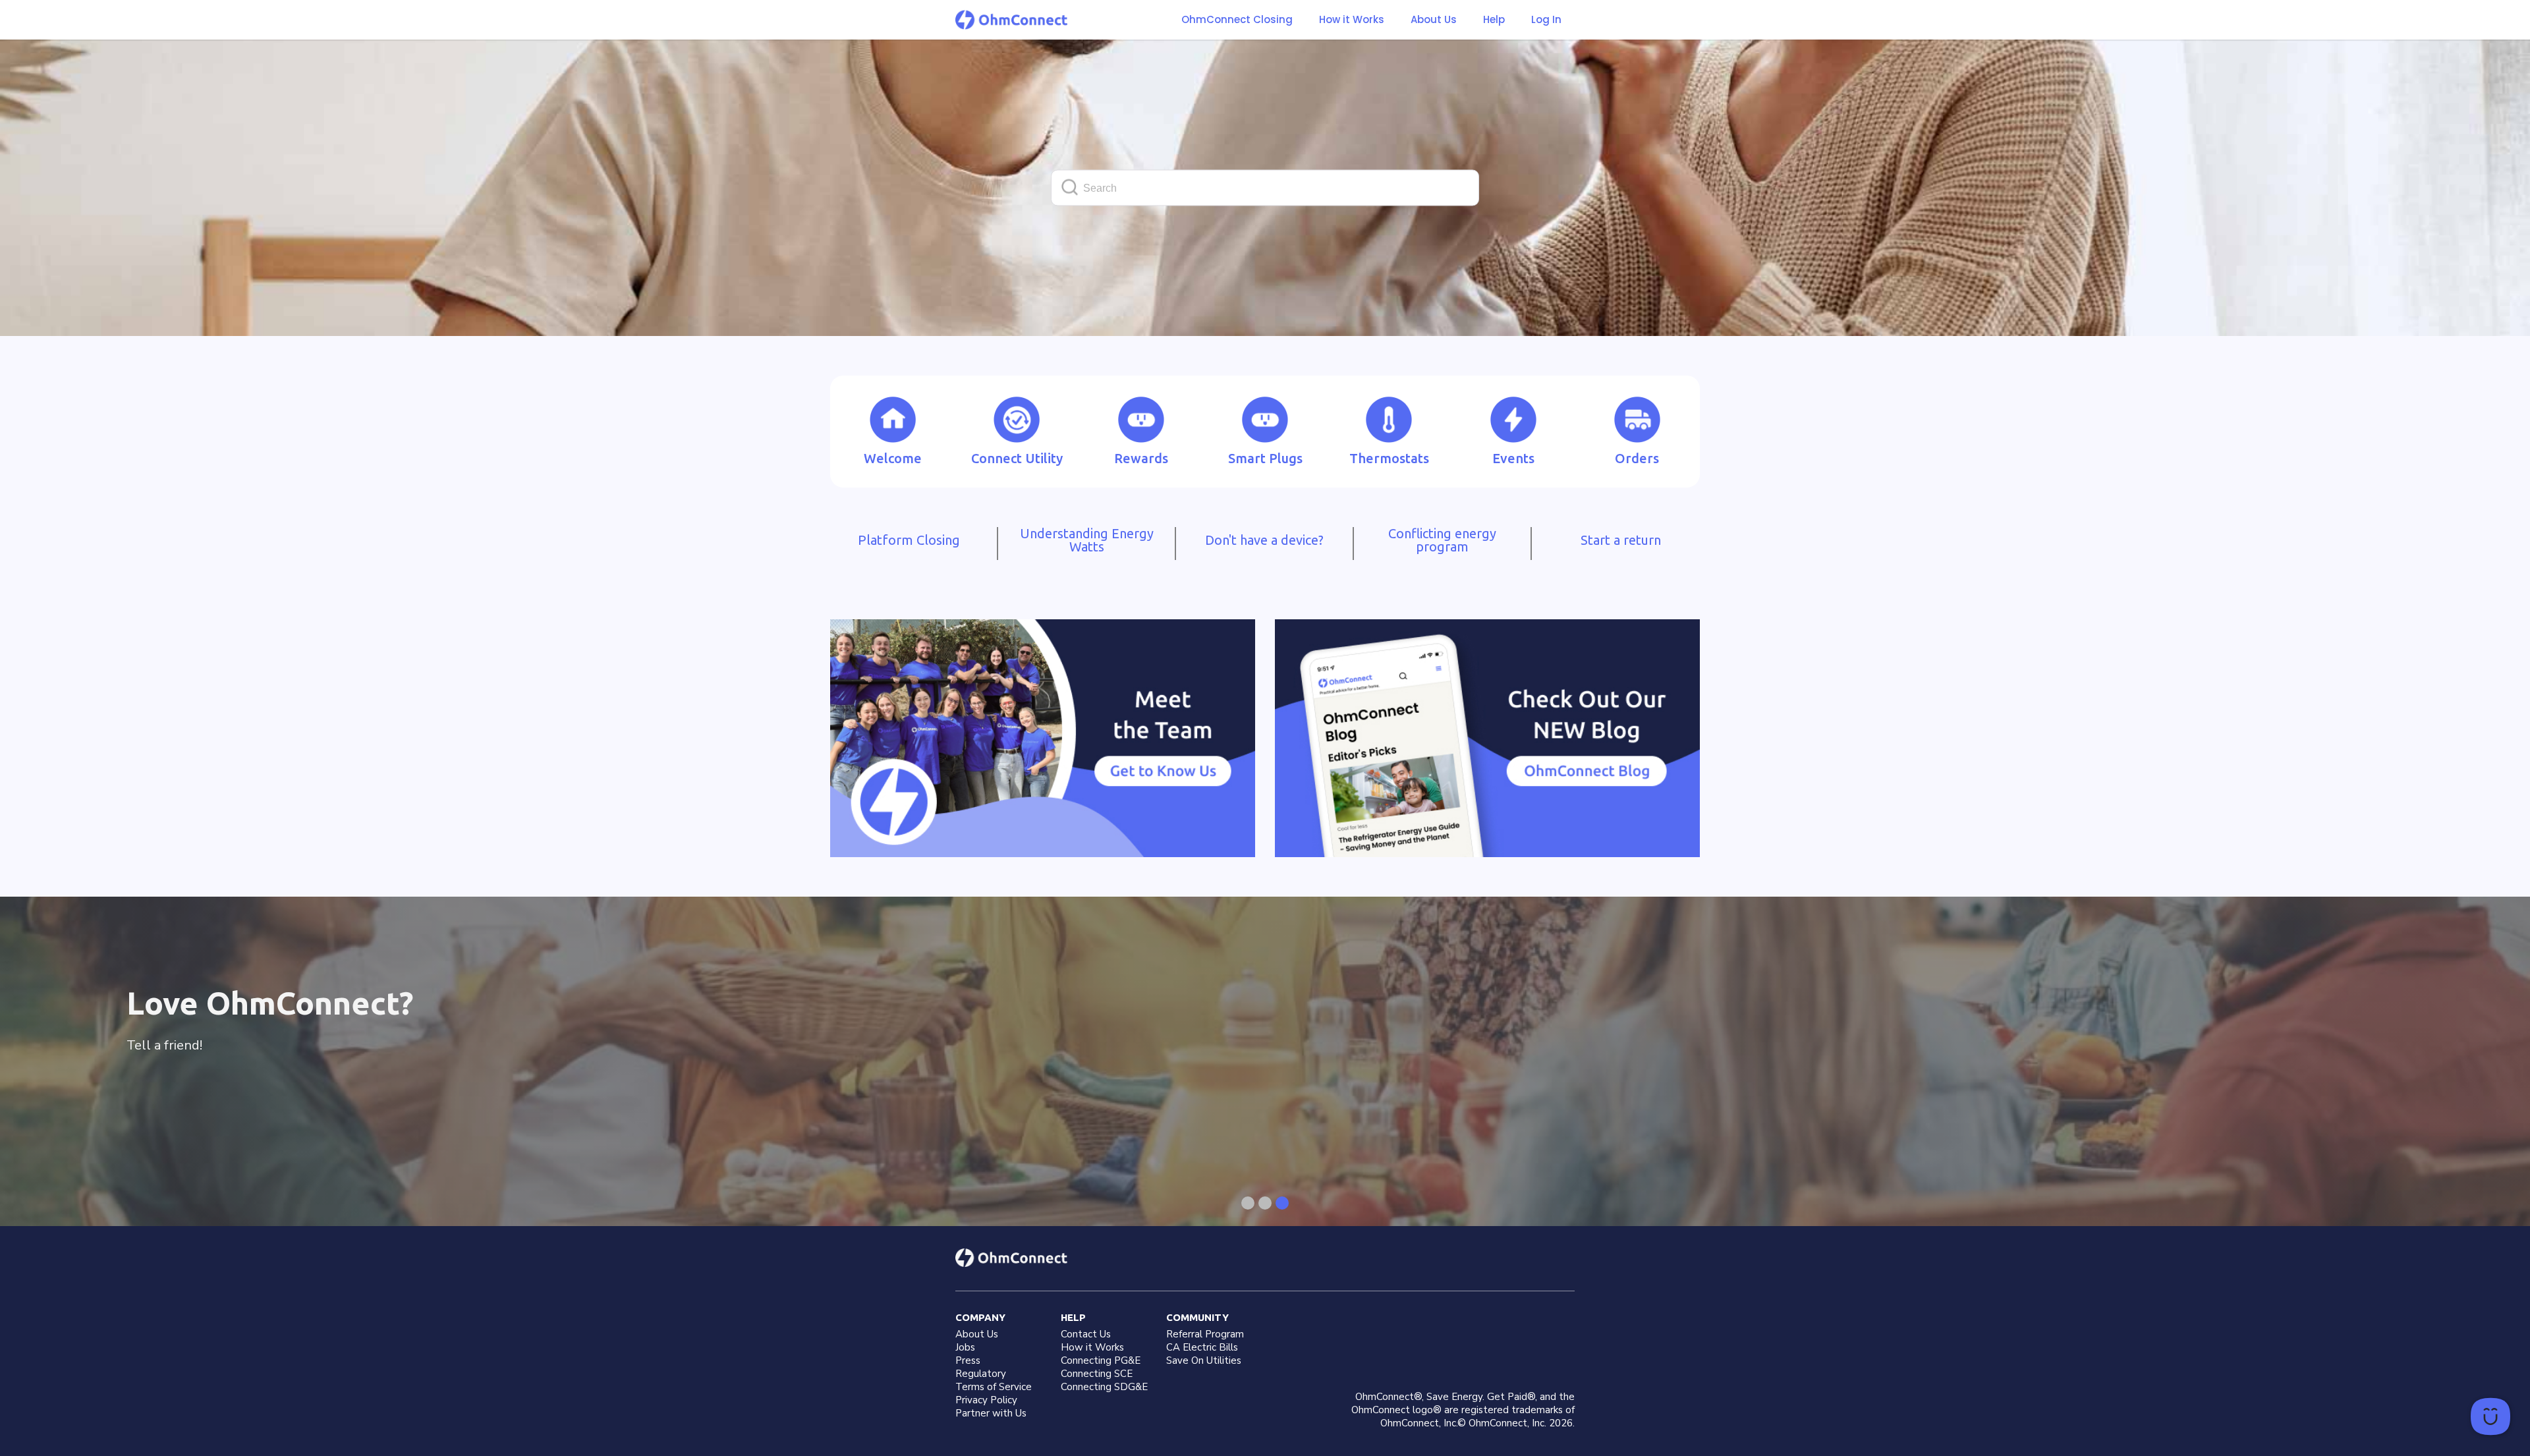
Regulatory (981, 1374)
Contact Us (1086, 1334)
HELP (1073, 1317)
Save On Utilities (1204, 1360)
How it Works (1352, 20)
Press (968, 1360)
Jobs (965, 1347)
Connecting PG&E (1101, 1360)
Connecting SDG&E (1104, 1387)
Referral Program (1205, 1334)
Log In (1546, 19)
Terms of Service (994, 1387)
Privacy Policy (986, 1400)
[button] (1352, 20)
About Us (1434, 20)
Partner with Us (991, 1413)
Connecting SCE (1097, 1374)
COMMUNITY (1197, 1317)
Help (1494, 20)
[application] (2490, 1416)
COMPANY (980, 1317)
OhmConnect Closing (1237, 19)
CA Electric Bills (1202, 1347)
